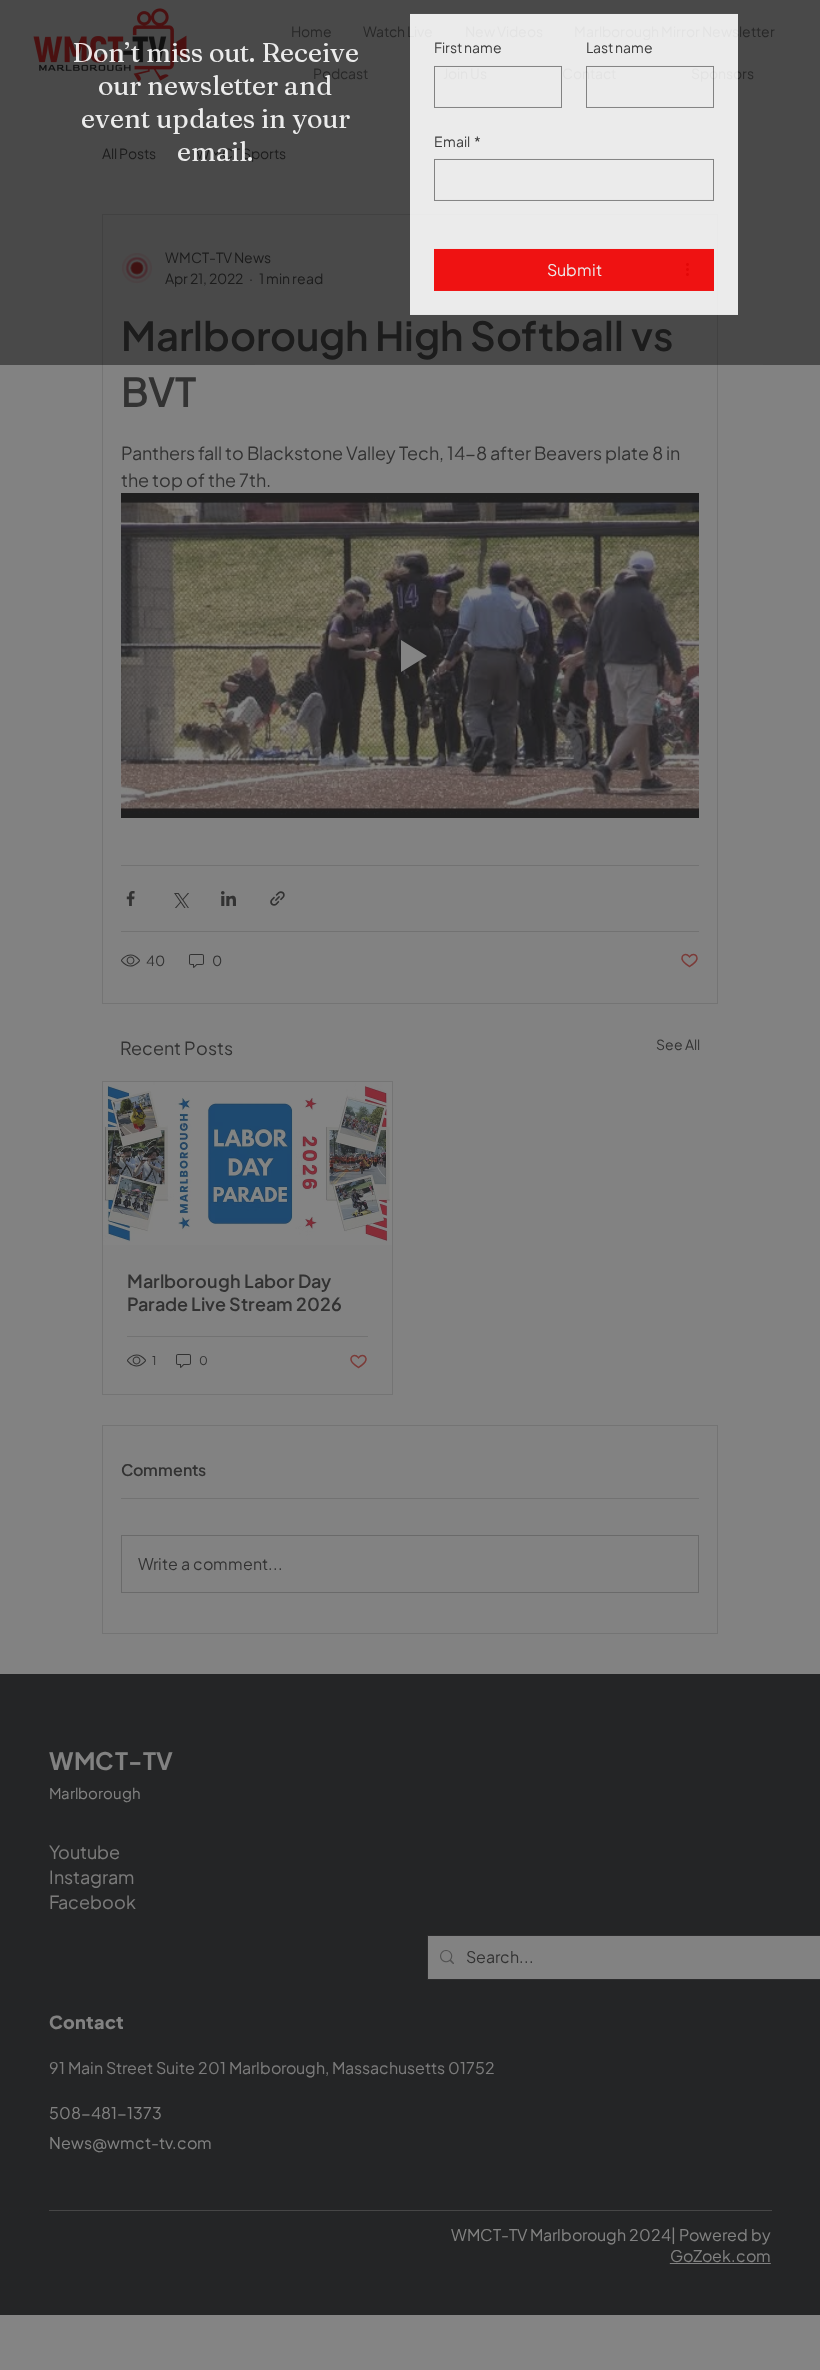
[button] (781, 30)
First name (468, 93)
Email (457, 187)
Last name (619, 93)
